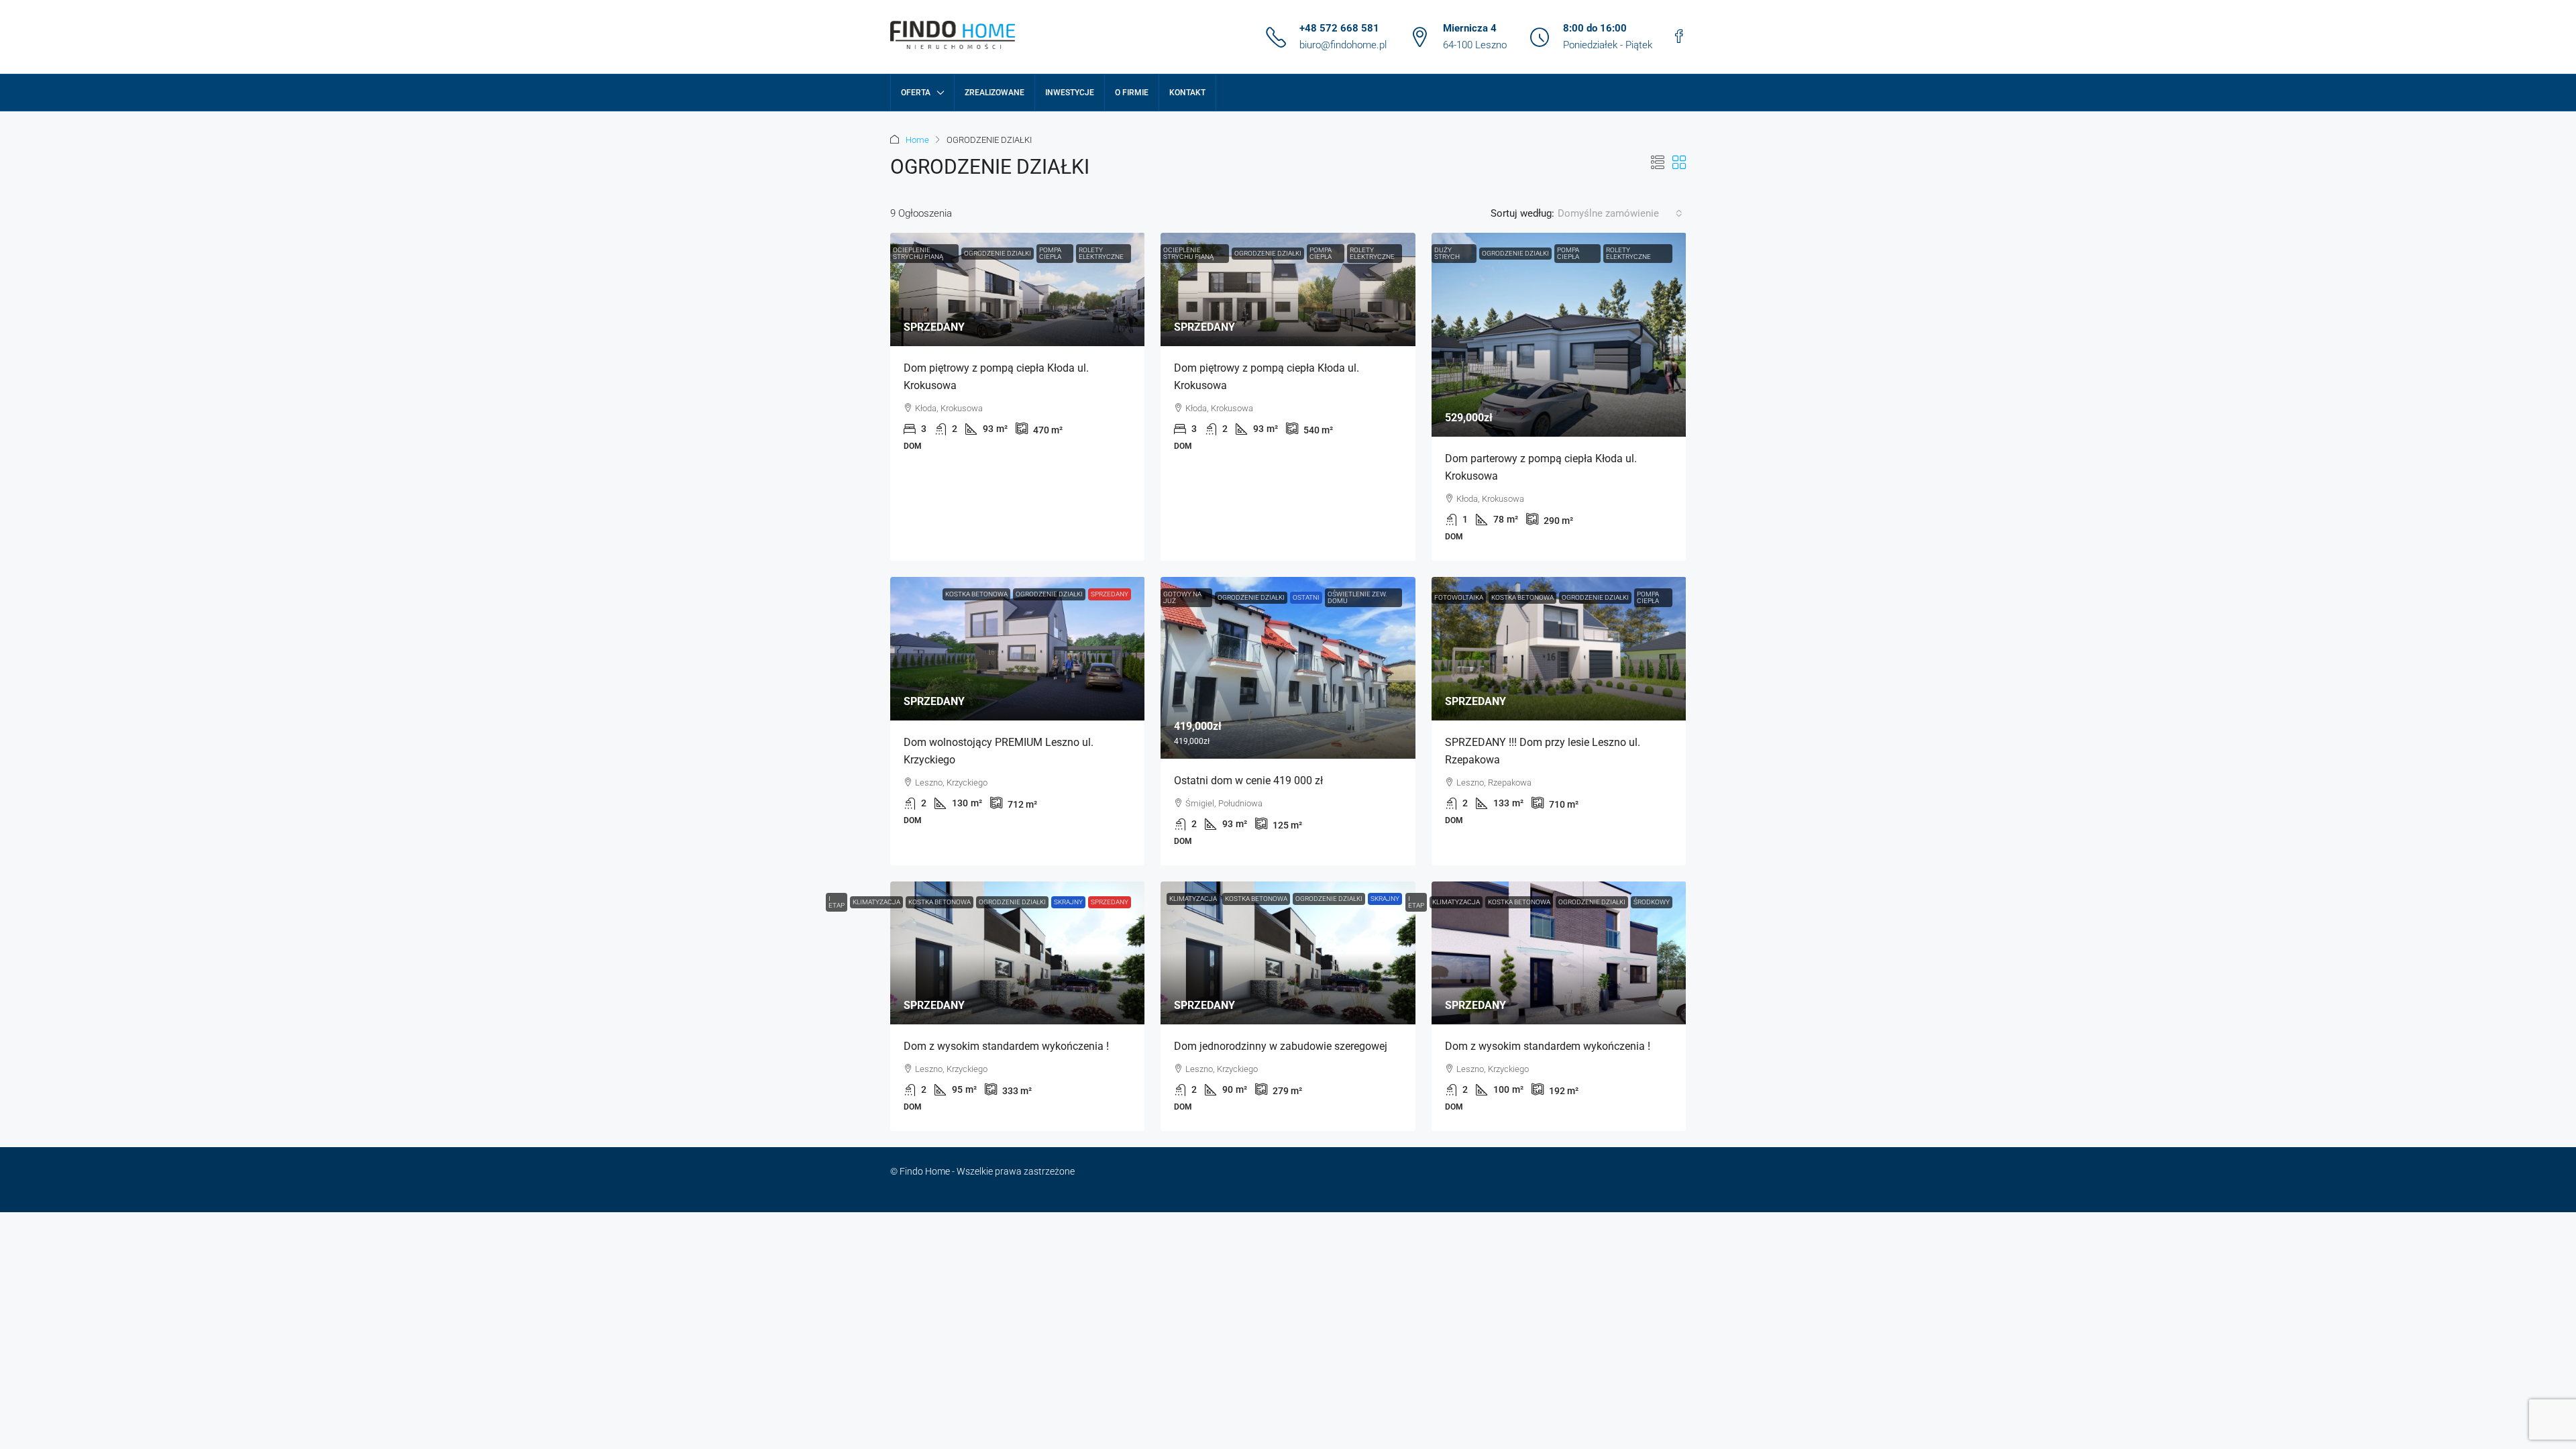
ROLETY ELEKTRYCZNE (1101, 253)
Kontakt (1187, 93)
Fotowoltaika (1459, 597)
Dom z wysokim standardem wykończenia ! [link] (1006, 1046)
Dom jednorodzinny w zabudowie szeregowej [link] (1281, 1046)
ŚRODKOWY (1652, 902)
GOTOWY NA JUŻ (1182, 597)
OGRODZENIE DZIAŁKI (998, 253)
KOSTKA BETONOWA (976, 594)
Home (917, 140)
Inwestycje (1070, 93)
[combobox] (1620, 213)
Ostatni (1306, 597)
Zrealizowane (995, 93)
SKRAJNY (1068, 902)
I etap (837, 902)
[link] (1018, 289)
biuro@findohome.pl (1343, 45)
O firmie (1132, 93)
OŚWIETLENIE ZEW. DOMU (1357, 597)
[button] (1658, 163)
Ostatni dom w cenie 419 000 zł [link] (1248, 781)
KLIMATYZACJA (876, 902)
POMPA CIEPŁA (1050, 253)
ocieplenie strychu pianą (918, 253)
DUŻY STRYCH (1447, 253)
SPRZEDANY (1110, 594)
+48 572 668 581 (1339, 28)
